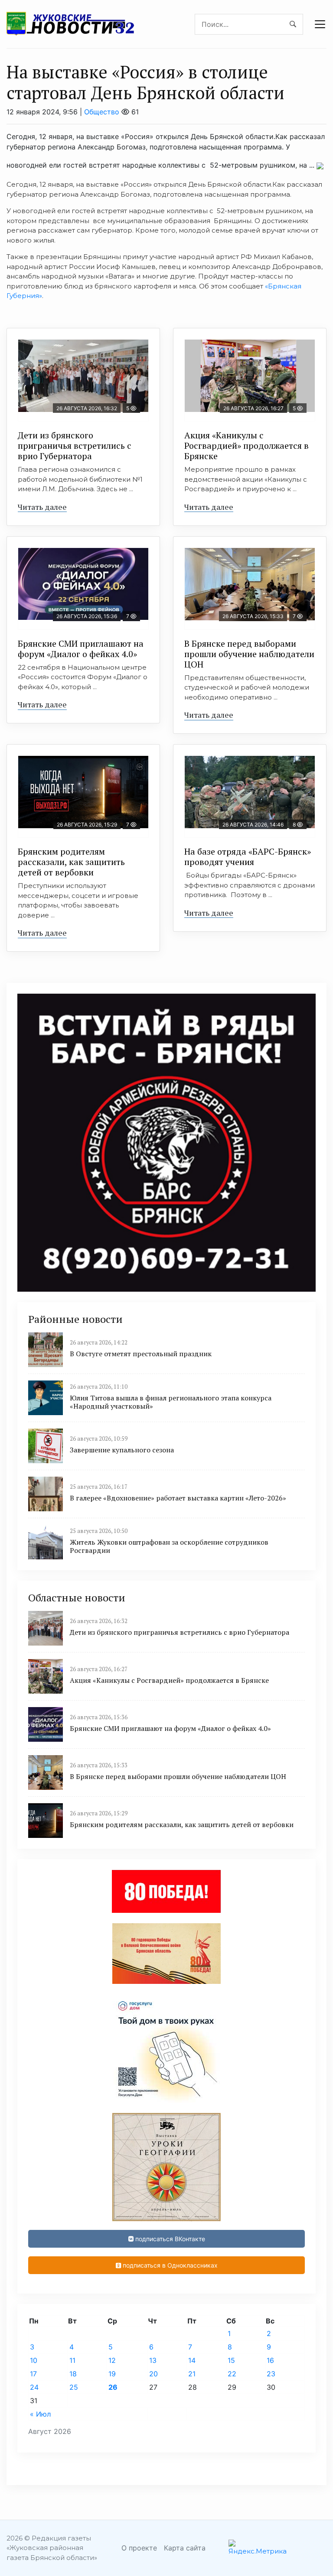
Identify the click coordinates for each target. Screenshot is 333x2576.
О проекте (139, 2548)
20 (153, 2374)
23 (271, 2374)
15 (231, 2360)
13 (153, 2360)
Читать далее (42, 507)
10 (34, 2360)
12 (112, 2360)
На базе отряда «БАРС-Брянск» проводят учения (248, 857)
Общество (102, 112)
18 (73, 2374)
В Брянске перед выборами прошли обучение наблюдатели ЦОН (249, 654)
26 (113, 2387)
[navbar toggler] (320, 24)
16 (270, 2360)
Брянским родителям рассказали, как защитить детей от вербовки (71, 862)
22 (232, 2374)
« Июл (40, 2414)
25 (74, 2387)
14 (192, 2360)
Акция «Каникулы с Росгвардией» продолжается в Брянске (246, 446)
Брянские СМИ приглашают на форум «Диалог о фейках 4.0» (81, 649)
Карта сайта (185, 2548)
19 (112, 2374)
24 (34, 2387)
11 (72, 2360)
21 (192, 2374)
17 (33, 2374)
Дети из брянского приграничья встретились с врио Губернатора (75, 446)
